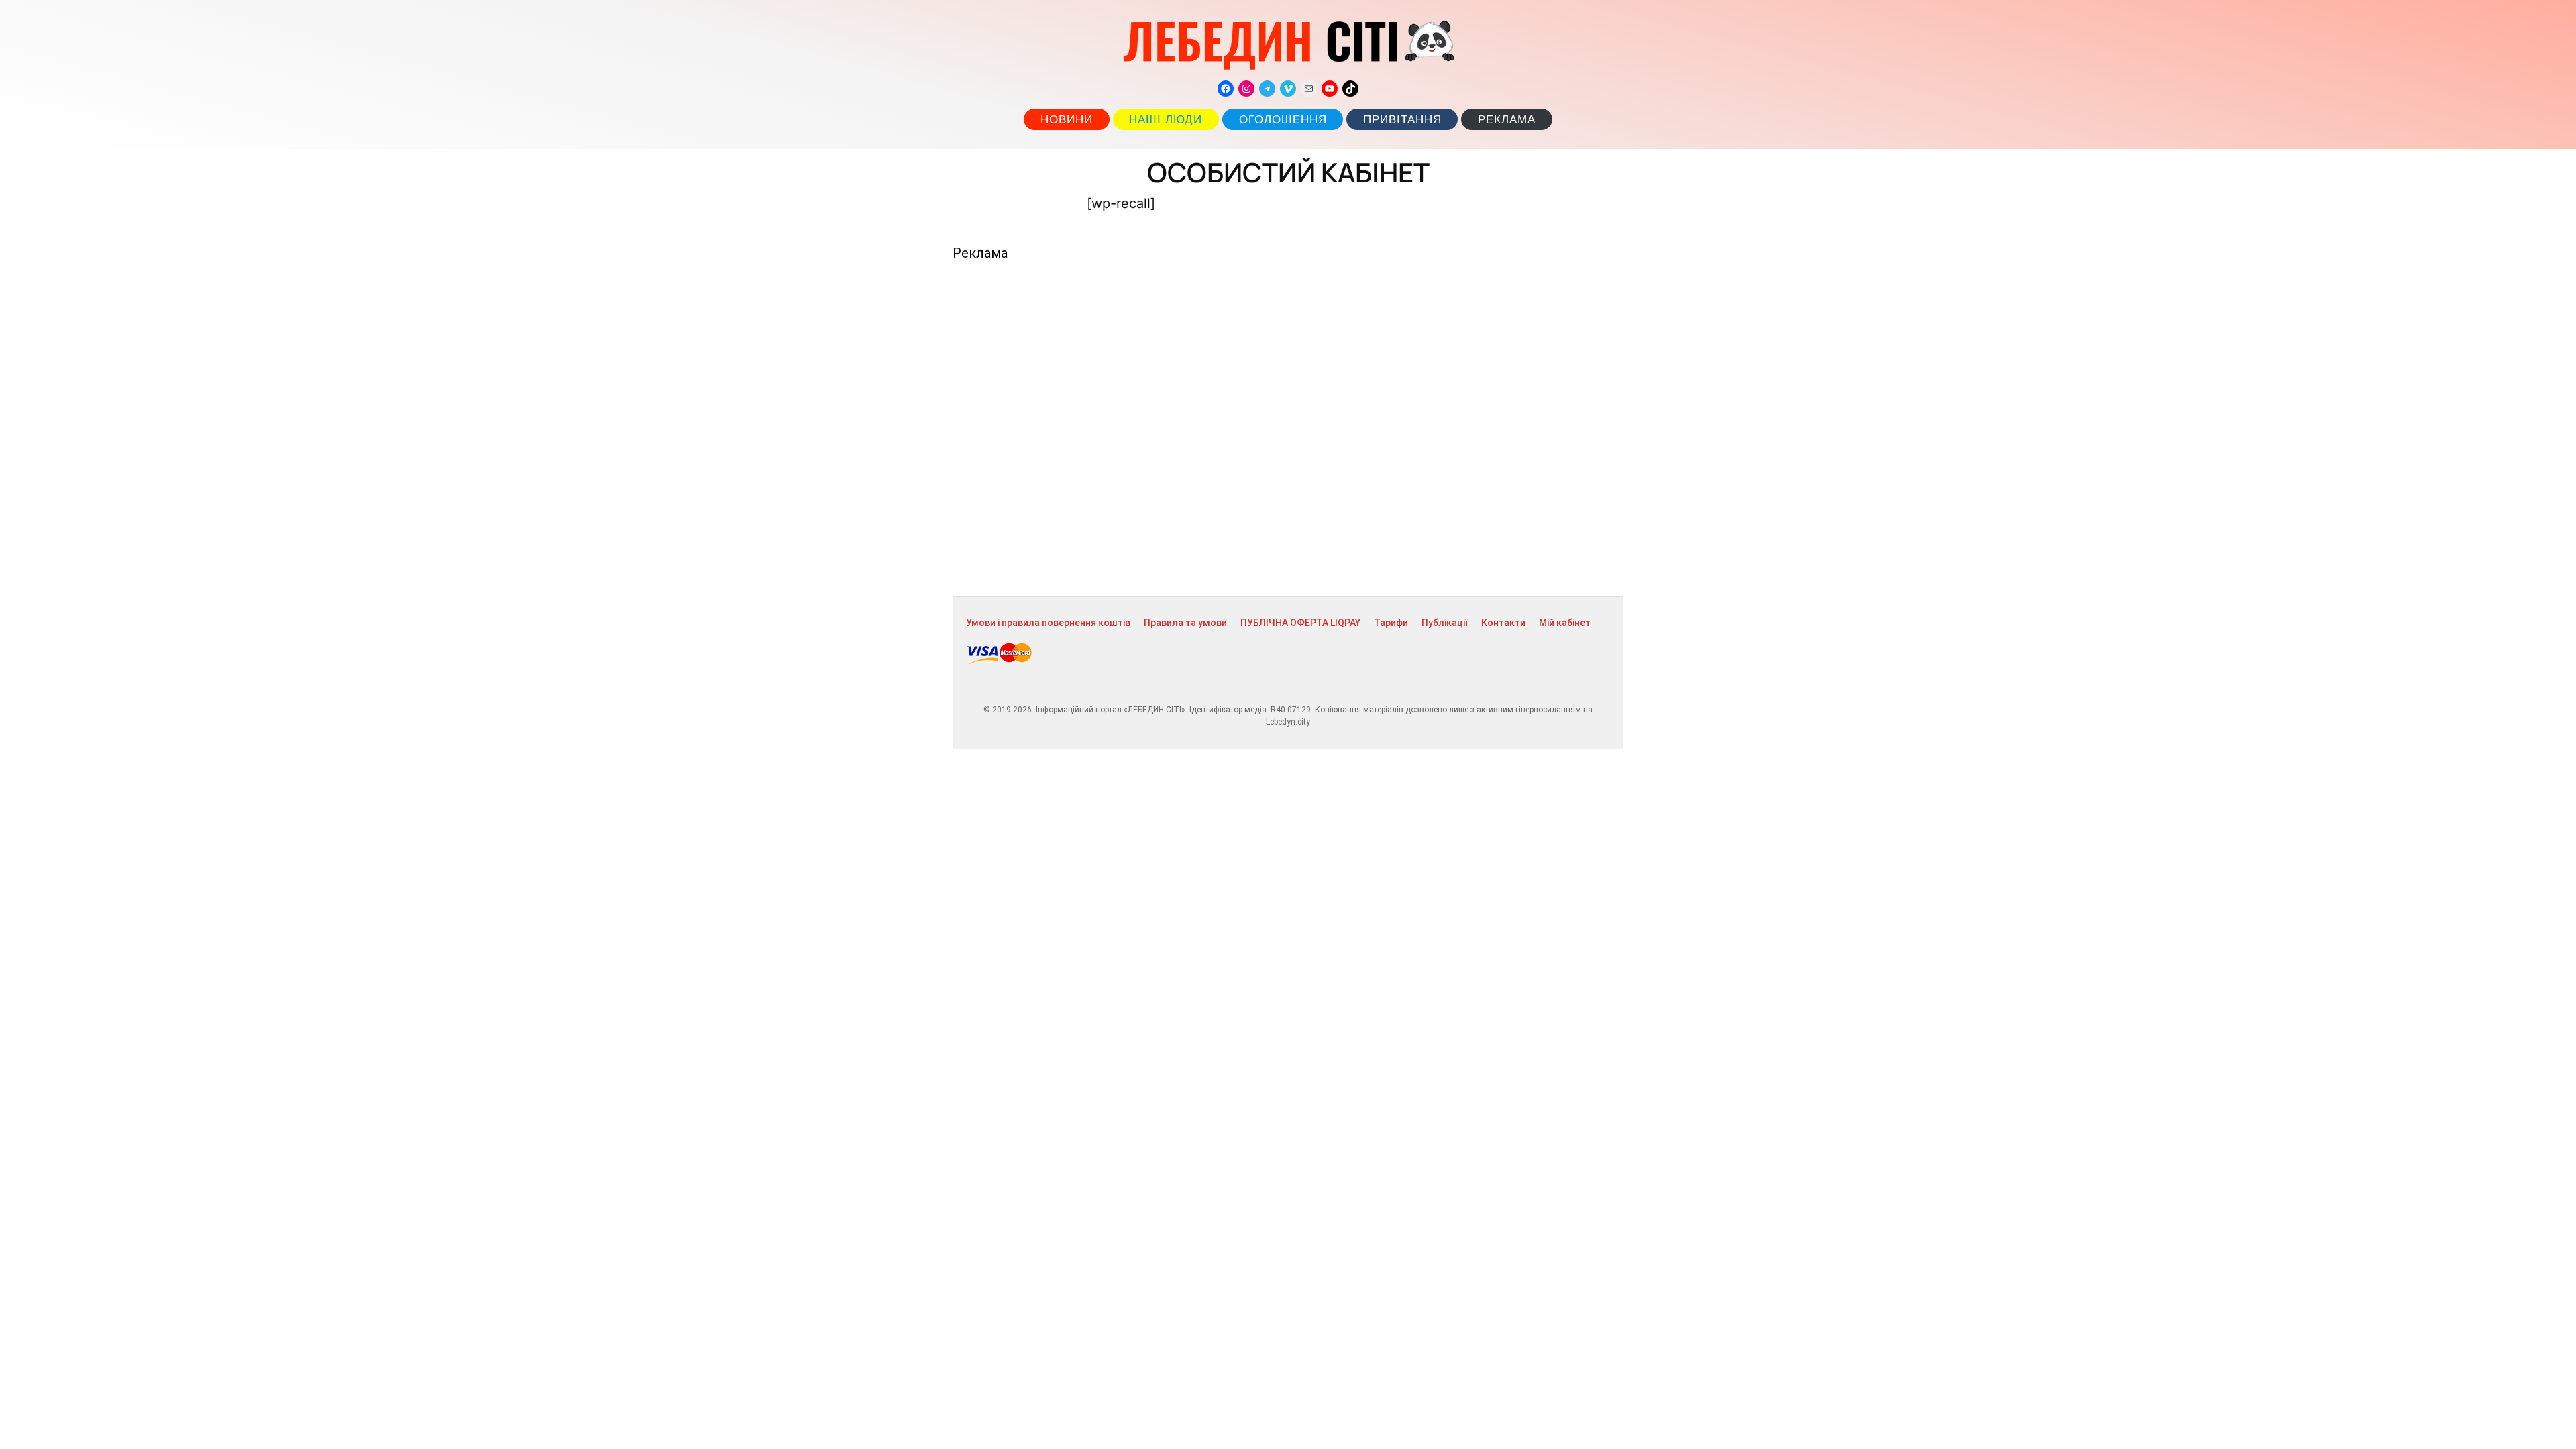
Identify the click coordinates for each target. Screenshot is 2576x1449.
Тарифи (1391, 623)
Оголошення (1283, 120)
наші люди (1166, 120)
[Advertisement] (1288, 429)
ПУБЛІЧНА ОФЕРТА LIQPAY (1300, 623)
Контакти (1503, 623)
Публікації (1445, 623)
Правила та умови (1185, 623)
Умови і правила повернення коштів (1048, 623)
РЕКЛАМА (1507, 120)
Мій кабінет (1565, 623)
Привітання (1402, 120)
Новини (1067, 120)
